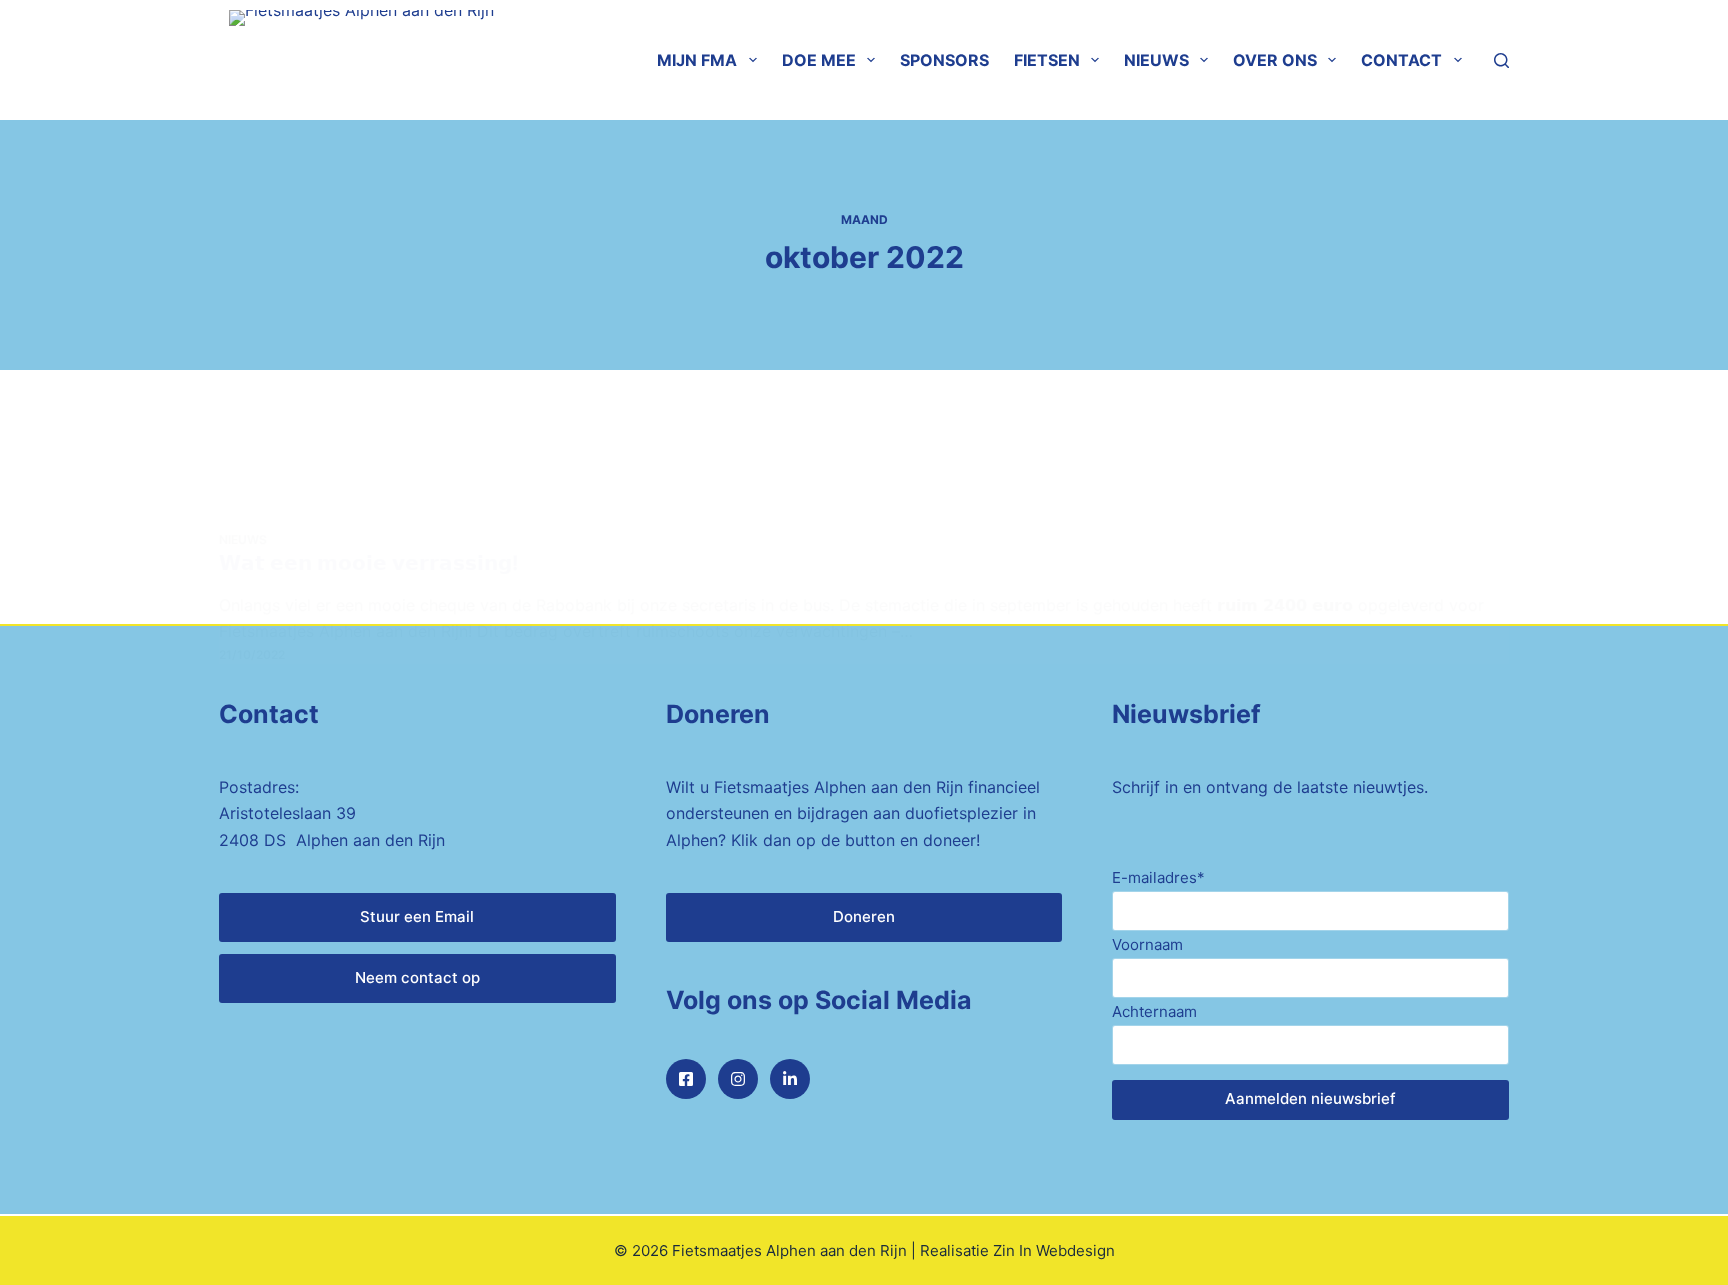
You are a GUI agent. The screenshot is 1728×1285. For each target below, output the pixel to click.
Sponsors (944, 60)
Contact (1401, 60)
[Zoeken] (1501, 60)
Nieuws (1156, 60)
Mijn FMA (697, 60)
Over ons (1275, 60)
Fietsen (1047, 60)
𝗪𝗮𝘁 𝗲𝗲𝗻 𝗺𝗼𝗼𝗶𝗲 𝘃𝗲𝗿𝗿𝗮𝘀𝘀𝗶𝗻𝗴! (368, 563)
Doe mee (819, 60)
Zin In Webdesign (1054, 1250)
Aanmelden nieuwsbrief (1310, 1098)
